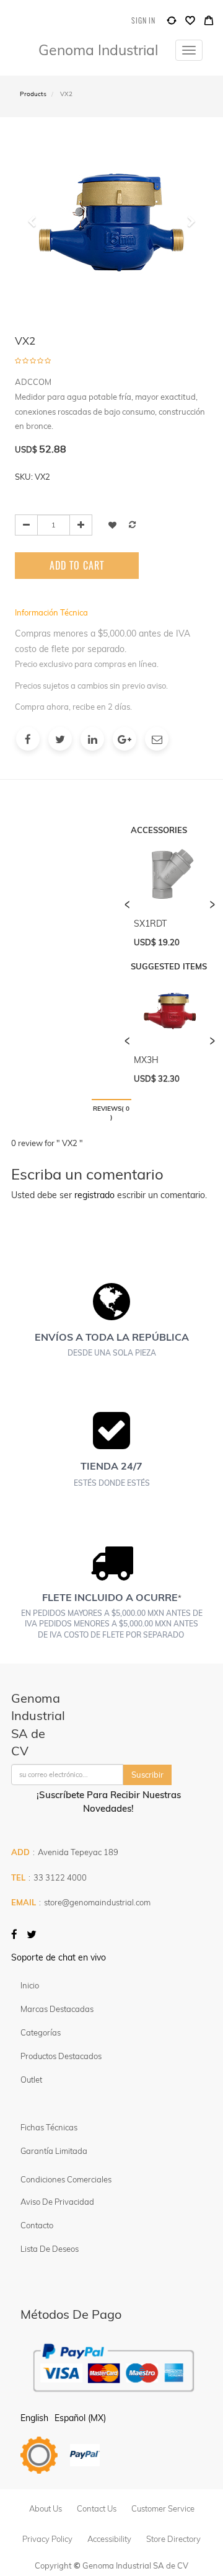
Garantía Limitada (55, 2151)
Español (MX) (80, 2418)
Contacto (37, 2225)
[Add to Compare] (172, 23)
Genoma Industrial (98, 50)
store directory (173, 2539)
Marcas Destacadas (57, 2009)
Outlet (31, 2080)
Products (33, 94)
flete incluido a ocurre (110, 1597)
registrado (94, 1195)
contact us (97, 2508)
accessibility (109, 2539)
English (34, 2418)
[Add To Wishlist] (112, 525)
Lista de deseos (50, 2249)
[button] (36, 260)
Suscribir (147, 1775)
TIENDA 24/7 (111, 1466)
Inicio (30, 1985)
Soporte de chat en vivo (59, 1957)
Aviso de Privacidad (57, 2202)
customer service (163, 2508)
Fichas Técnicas (49, 2127)
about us (46, 2508)
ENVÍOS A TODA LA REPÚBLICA (112, 1337)
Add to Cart (77, 565)
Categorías (41, 2032)
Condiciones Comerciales (66, 2179)
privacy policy (47, 2539)
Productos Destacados (61, 2056)
